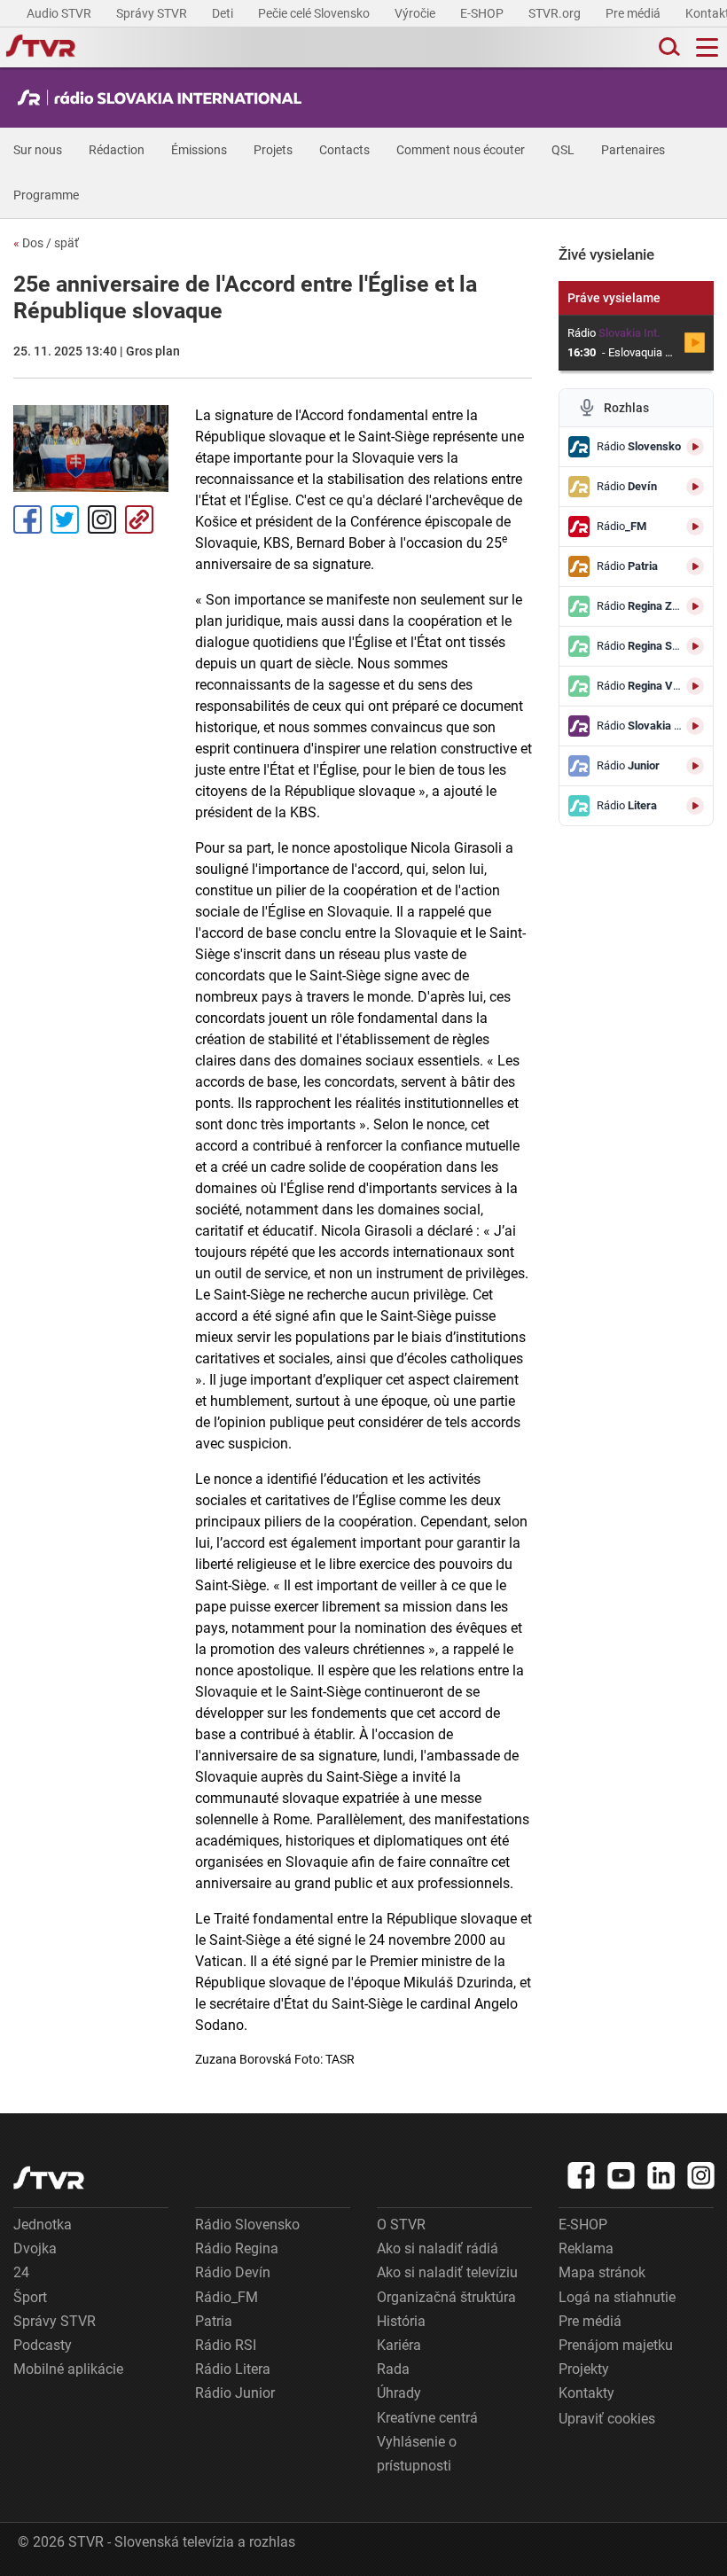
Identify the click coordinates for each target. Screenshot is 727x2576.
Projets (273, 150)
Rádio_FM (227, 2297)
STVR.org (556, 13)
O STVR (401, 2225)
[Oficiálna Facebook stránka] (582, 2175)
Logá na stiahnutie (617, 2297)
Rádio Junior (235, 2393)
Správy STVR (153, 13)
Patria (214, 2321)
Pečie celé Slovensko (315, 13)
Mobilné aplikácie (68, 2369)
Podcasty (43, 2345)
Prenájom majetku (616, 2345)
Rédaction (117, 150)
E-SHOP (483, 13)
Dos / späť (46, 243)
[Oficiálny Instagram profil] (701, 2175)
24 (21, 2272)
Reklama (586, 2248)
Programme (46, 195)
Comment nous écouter (461, 150)
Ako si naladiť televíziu (447, 2272)
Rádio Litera (233, 2369)
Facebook (27, 519)
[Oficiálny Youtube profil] (621, 2175)
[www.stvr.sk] (49, 2178)
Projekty (584, 2369)
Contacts (344, 150)
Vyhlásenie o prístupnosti (417, 2454)
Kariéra (399, 2345)
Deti (224, 13)
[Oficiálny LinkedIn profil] (661, 2175)
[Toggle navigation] (707, 47)
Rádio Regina (237, 2248)
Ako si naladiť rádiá (438, 2248)
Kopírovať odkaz (139, 519)
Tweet (65, 519)
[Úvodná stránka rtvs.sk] (41, 48)
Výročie (416, 13)
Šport (30, 2297)
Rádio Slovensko (247, 2225)
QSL (563, 150)
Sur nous (38, 150)
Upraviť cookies (607, 2419)
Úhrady (399, 2393)
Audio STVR (60, 13)
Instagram (102, 519)
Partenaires (633, 150)
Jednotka (43, 2225)
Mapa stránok (602, 2272)
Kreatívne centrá (427, 2418)
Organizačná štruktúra (446, 2297)
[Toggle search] (668, 47)
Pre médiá (634, 13)
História (401, 2321)
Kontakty (586, 2393)
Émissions (199, 150)
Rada (393, 2369)
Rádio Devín (233, 2272)
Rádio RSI (226, 2345)
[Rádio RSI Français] (164, 98)
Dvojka (35, 2248)
